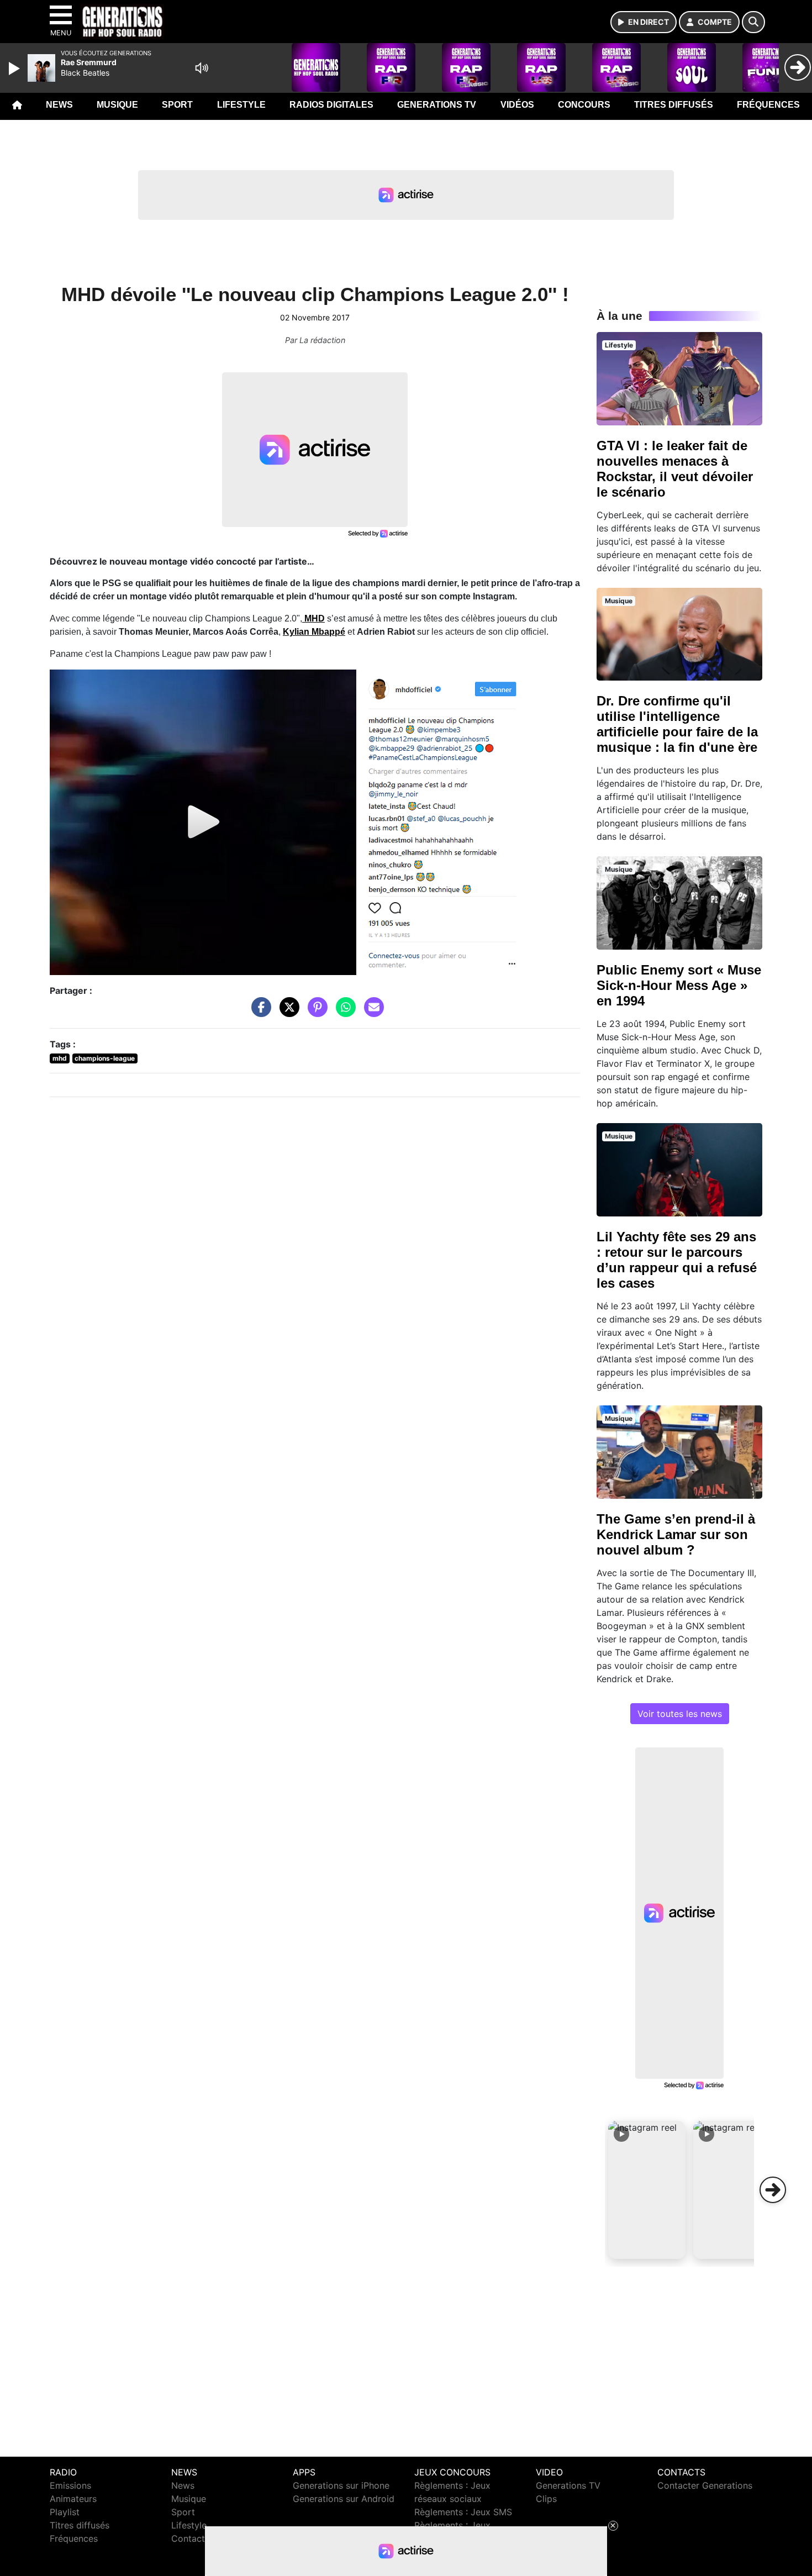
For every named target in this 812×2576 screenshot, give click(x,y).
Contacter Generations (705, 2485)
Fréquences (768, 105)
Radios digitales (331, 105)
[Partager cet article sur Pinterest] (315, 1013)
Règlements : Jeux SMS (463, 2512)
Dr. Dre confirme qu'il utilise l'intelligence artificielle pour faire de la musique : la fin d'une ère (677, 724)
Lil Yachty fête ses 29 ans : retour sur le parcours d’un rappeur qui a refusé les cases (677, 1260)
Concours (584, 105)
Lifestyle (241, 105)
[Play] (15, 69)
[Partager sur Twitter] (287, 1013)
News (59, 105)
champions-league (105, 1058)
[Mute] (202, 68)
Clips (546, 2499)
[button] (647, 2190)
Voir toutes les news (680, 1714)
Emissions (70, 2485)
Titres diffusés (674, 105)
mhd (60, 1058)
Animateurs (73, 2499)
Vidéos (517, 105)
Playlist (65, 2512)
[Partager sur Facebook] (259, 1013)
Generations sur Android (344, 2499)
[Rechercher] (753, 22)
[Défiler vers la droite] (773, 2190)
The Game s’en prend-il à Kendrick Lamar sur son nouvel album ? (676, 1534)
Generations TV (437, 105)
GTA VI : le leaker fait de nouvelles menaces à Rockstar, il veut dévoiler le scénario (675, 469)
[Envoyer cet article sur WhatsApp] (343, 1013)
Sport (177, 105)
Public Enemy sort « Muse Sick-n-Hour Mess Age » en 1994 (679, 985)
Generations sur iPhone (341, 2485)
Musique (117, 105)
